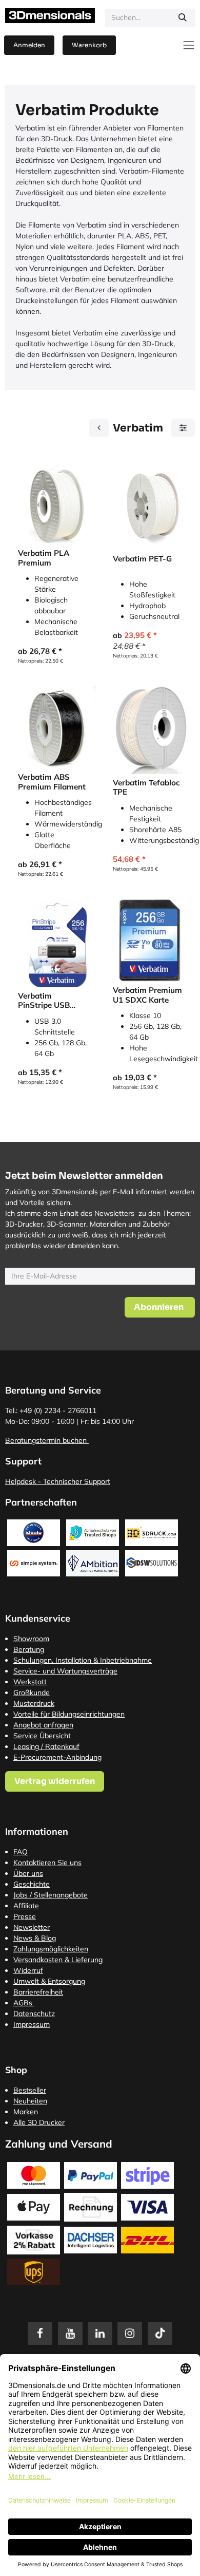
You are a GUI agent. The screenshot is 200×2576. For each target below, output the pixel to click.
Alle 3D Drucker (39, 2122)
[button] (160, 1307)
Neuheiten (30, 2101)
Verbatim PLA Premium (44, 558)
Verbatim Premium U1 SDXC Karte (147, 995)
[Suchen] (183, 18)
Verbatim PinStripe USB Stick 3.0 (44, 1001)
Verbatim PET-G (142, 559)
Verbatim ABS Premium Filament (52, 782)
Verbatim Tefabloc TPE (146, 787)
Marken (26, 2112)
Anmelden (29, 45)
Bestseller (30, 2090)
